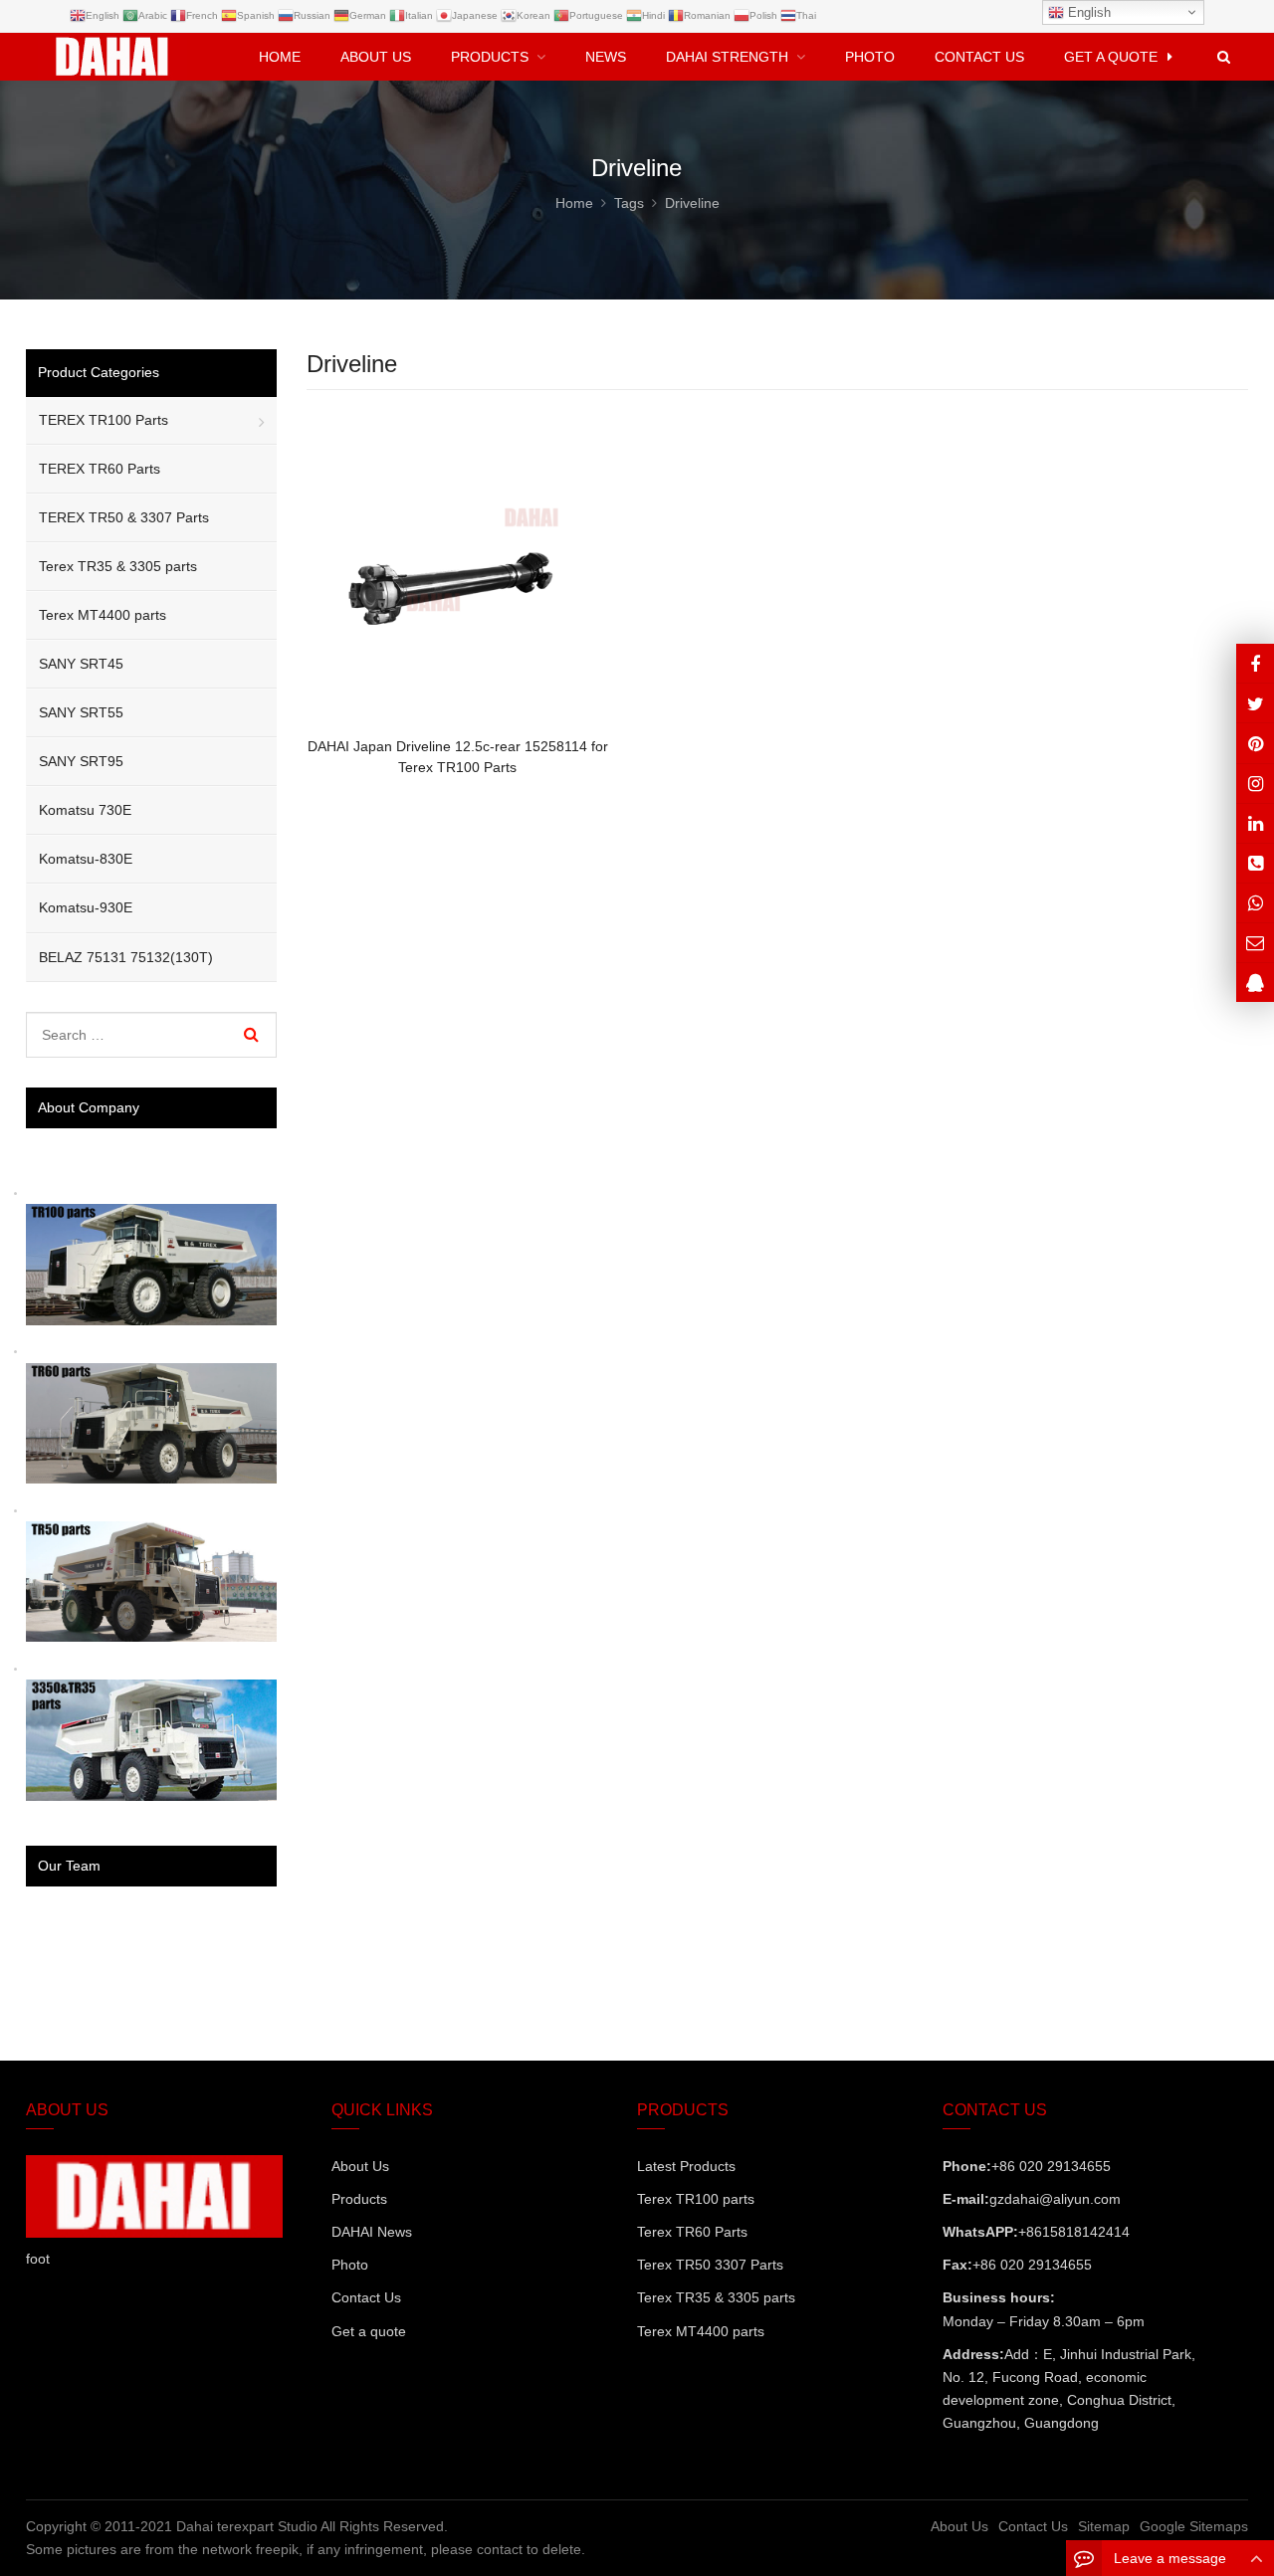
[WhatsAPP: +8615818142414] (1255, 903)
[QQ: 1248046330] (1255, 983)
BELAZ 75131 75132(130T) (126, 957)
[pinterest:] (1255, 784)
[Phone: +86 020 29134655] (1255, 863)
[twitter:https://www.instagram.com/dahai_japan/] (1255, 703)
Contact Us (366, 2297)
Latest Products (686, 2166)
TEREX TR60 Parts (100, 469)
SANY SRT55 (81, 712)
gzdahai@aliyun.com (1055, 2199)
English (1087, 12)
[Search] (251, 1035)
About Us (360, 2166)
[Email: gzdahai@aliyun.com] (1255, 943)
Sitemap (1104, 2526)
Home (280, 57)
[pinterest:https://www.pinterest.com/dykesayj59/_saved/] (1255, 743)
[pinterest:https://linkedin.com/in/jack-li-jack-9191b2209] (1255, 823)
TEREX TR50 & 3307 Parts (124, 517)
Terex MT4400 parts (103, 615)
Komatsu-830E (86, 859)
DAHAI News (372, 2232)
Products (359, 2199)
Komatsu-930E (86, 907)
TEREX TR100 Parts (104, 420)
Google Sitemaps (1194, 2526)
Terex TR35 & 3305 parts (118, 566)
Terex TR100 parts (696, 2199)
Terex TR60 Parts (692, 2232)
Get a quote (369, 2331)
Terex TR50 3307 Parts (710, 2265)
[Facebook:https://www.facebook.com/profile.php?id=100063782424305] (1255, 663)
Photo (350, 2265)
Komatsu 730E (85, 810)
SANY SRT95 (81, 761)
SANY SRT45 (81, 664)
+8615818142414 (1074, 2232)
